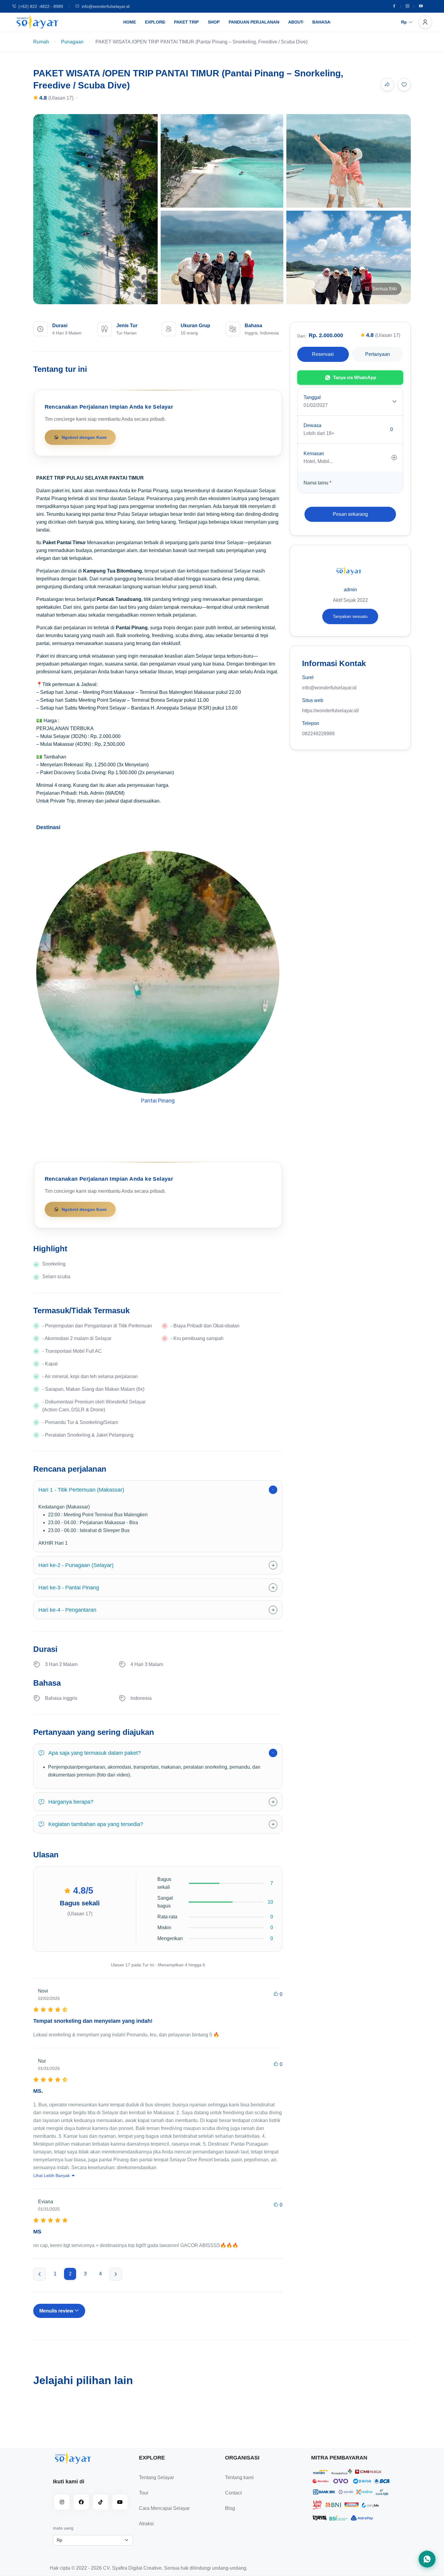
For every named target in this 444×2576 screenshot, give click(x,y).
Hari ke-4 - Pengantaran (67, 1610)
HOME (130, 22)
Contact (233, 2493)
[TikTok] (101, 2502)
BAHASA (321, 22)
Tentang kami (239, 2477)
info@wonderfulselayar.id (106, 6)
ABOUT (296, 22)
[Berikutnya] (116, 2274)
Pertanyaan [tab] (378, 354)
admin (350, 590)
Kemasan (314, 453)
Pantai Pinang (158, 1101)
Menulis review (57, 2311)
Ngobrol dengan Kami (84, 437)
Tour (144, 2493)
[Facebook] (394, 6)
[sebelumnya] (40, 2274)
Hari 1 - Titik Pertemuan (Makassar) (81, 1490)
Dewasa (312, 425)
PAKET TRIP (186, 22)
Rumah (41, 42)
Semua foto (385, 289)
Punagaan (72, 42)
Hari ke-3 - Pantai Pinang (69, 1588)
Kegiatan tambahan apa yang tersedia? (96, 1824)
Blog (230, 2508)
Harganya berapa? (71, 1802)
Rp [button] (404, 22)
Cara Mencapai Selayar (164, 2508)
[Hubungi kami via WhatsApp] (427, 2559)
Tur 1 (158, 1108)
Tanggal (312, 397)
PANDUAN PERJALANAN (254, 22)
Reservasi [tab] (323, 354)
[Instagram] (407, 6)
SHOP (214, 22)
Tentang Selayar (156, 2477)
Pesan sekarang (350, 514)
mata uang (63, 2528)
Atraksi (146, 2524)
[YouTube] (120, 2502)
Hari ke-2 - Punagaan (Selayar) (76, 1565)
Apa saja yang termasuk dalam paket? (95, 1753)
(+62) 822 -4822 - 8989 (41, 6)
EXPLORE (155, 22)
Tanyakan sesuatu (350, 616)
